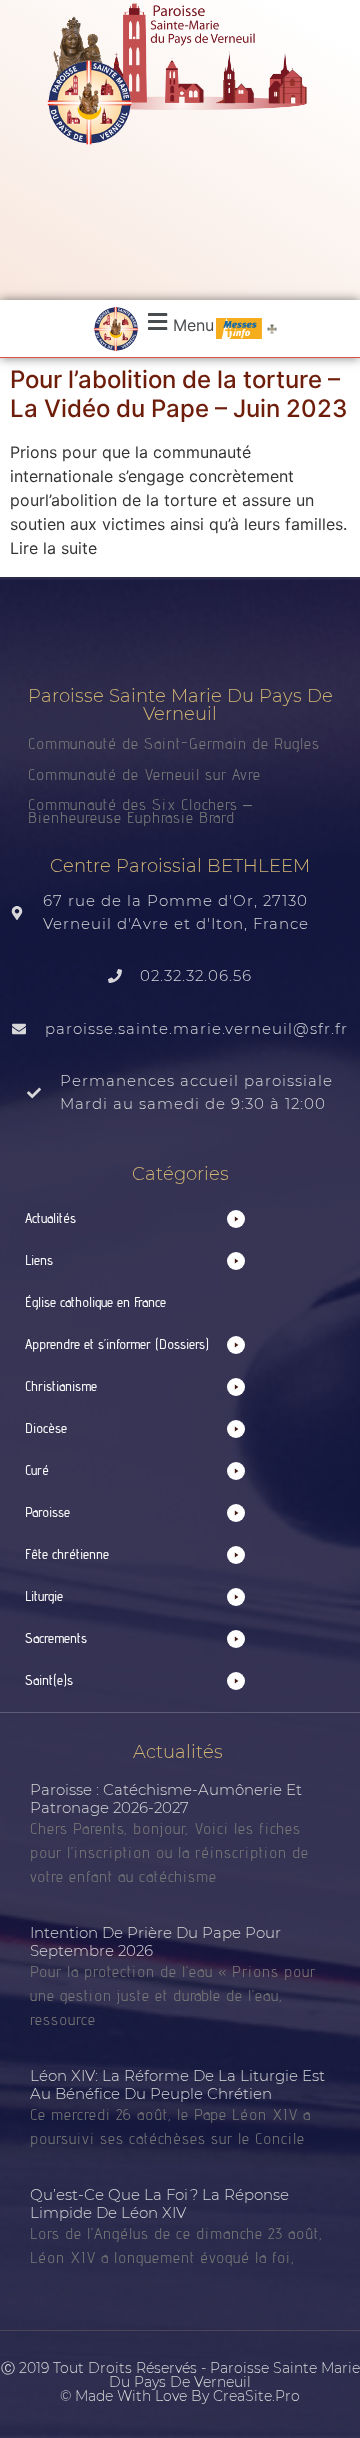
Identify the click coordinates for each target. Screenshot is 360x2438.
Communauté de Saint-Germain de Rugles (174, 743)
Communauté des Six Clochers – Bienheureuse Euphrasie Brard (140, 811)
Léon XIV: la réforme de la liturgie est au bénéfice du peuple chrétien (177, 2084)
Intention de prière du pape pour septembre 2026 (155, 1941)
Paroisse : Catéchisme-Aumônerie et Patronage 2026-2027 (166, 1798)
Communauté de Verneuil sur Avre (144, 774)
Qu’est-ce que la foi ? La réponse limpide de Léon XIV (159, 2203)
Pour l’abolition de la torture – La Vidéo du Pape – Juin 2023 (178, 394)
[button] (178, 322)
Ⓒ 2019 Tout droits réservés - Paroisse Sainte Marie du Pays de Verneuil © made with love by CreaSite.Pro (180, 2382)
